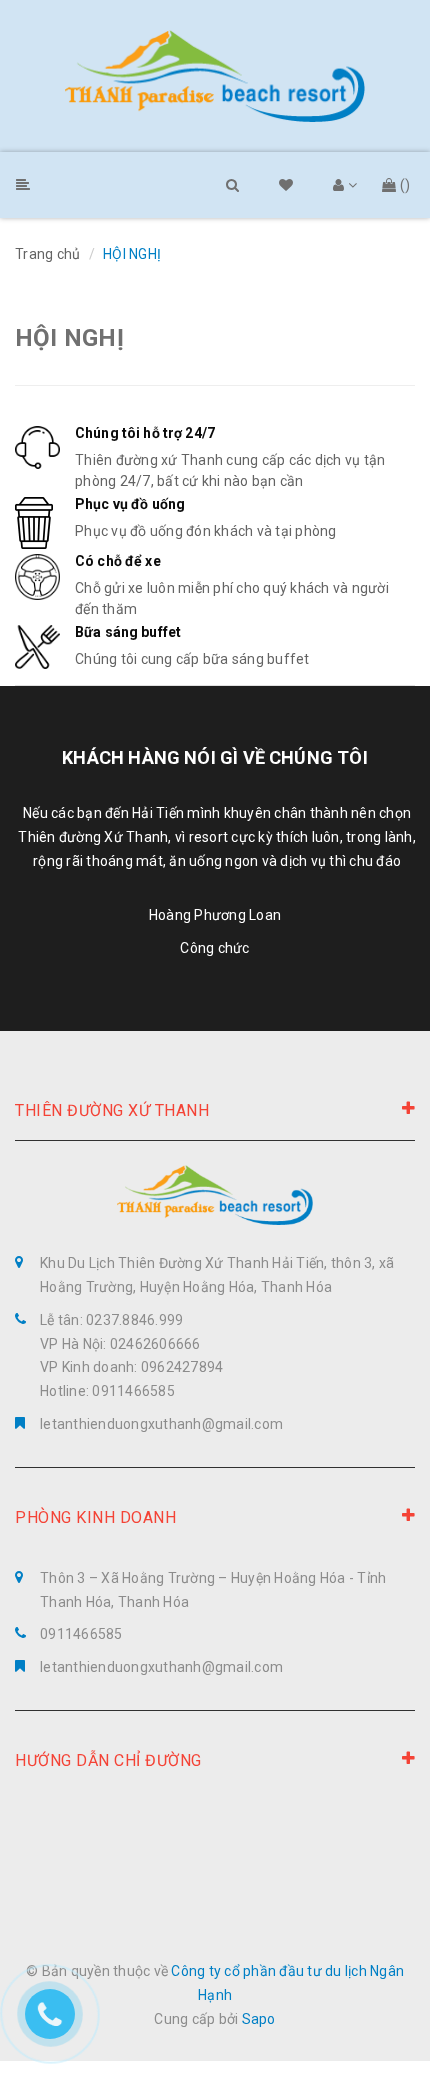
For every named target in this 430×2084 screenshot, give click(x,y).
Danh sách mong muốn (294, 186)
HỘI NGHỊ (69, 338)
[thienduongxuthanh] (215, 76)
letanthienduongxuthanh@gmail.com (161, 1424)
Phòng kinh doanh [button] (95, 1517)
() (405, 185)
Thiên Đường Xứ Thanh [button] (112, 1110)
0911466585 (81, 1634)
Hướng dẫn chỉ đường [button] (108, 1760)
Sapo (259, 2019)
